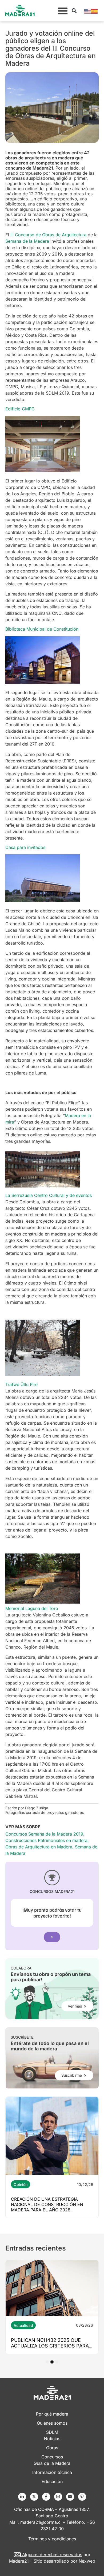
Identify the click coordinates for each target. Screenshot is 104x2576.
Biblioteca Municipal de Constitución (42, 629)
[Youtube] (70, 2497)
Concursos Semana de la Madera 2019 (44, 1834)
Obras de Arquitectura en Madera (39, 1847)
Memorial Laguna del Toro (32, 1608)
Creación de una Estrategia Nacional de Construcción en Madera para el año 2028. (47, 2204)
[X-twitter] (34, 2497)
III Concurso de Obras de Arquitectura (48, 235)
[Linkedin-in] (22, 2497)
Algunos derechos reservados (52, 2555)
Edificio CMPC (20, 409)
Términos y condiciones (52, 2539)
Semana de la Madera (27, 241)
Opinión (21, 2184)
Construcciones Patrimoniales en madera (46, 1840)
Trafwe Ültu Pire (21, 1384)
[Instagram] (58, 2497)
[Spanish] (95, 11)
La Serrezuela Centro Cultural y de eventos (49, 1195)
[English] (88, 11)
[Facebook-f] (46, 2497)
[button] (63, 11)
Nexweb (87, 2561)
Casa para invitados (25, 847)
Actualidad (23, 2325)
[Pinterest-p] (82, 2497)
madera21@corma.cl (41, 2522)
